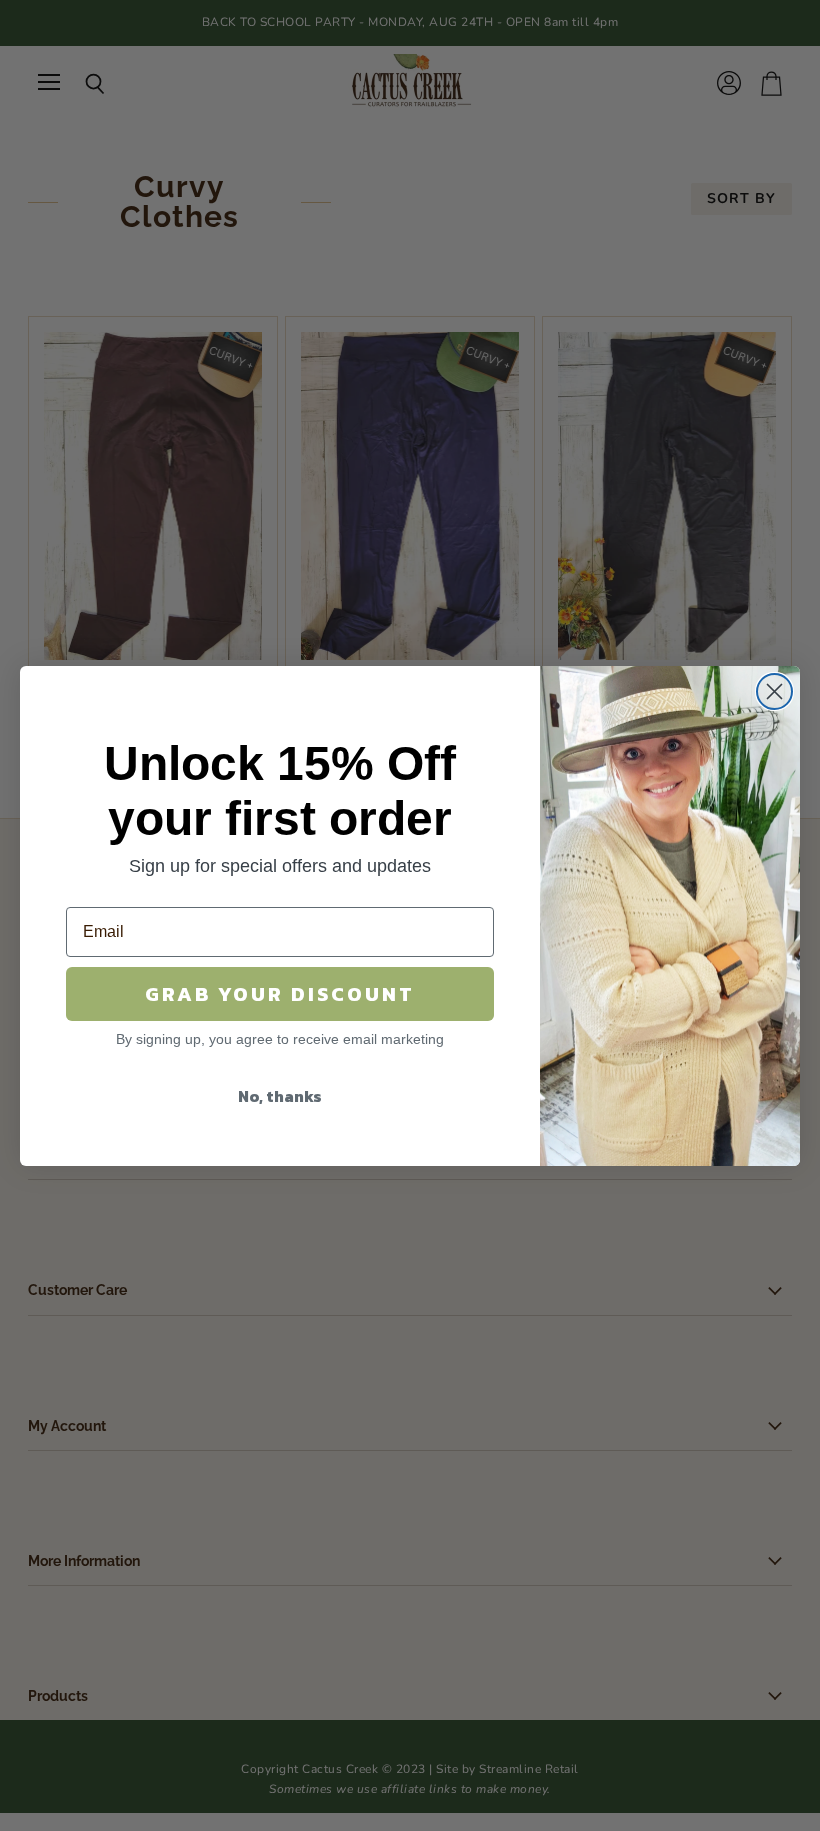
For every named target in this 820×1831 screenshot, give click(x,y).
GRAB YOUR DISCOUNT (280, 994)
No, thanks (280, 1096)
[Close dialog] (774, 691)
